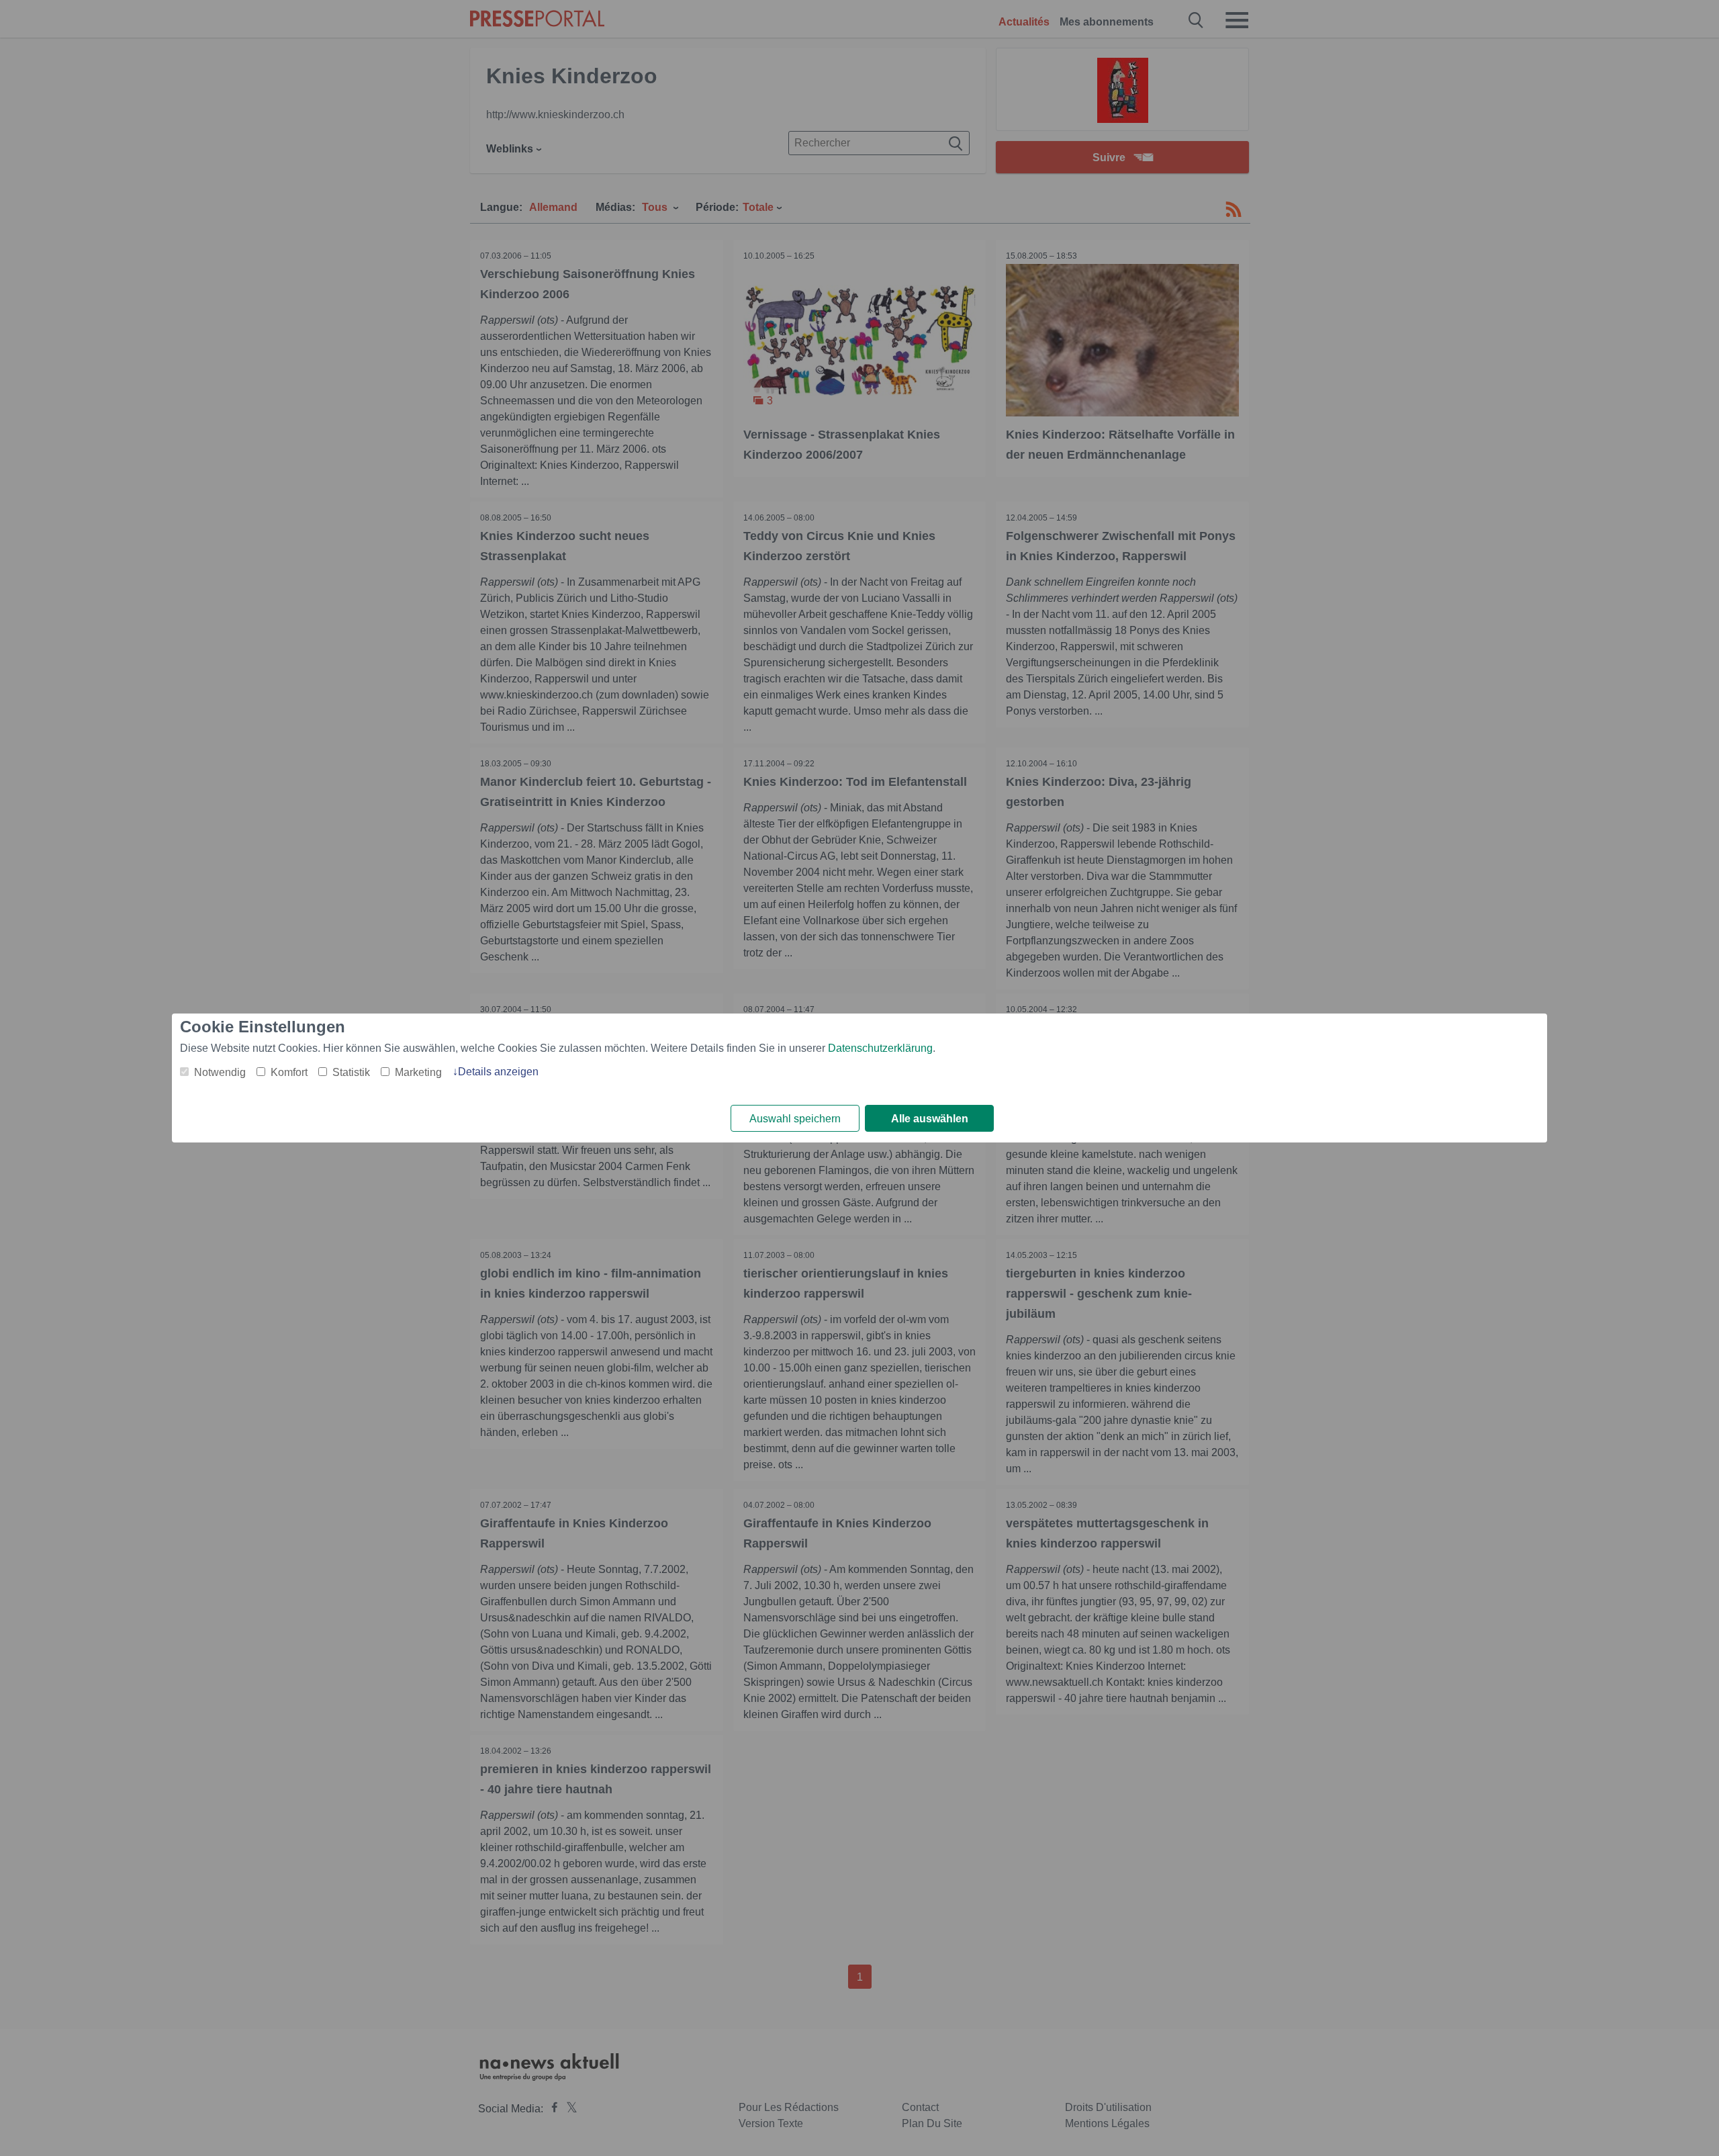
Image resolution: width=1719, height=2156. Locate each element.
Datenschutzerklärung (880, 1048)
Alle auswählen (930, 1119)
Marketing (418, 1072)
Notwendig (220, 1072)
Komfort (289, 1072)
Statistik (351, 1072)
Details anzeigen (498, 1072)
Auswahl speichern (795, 1119)
